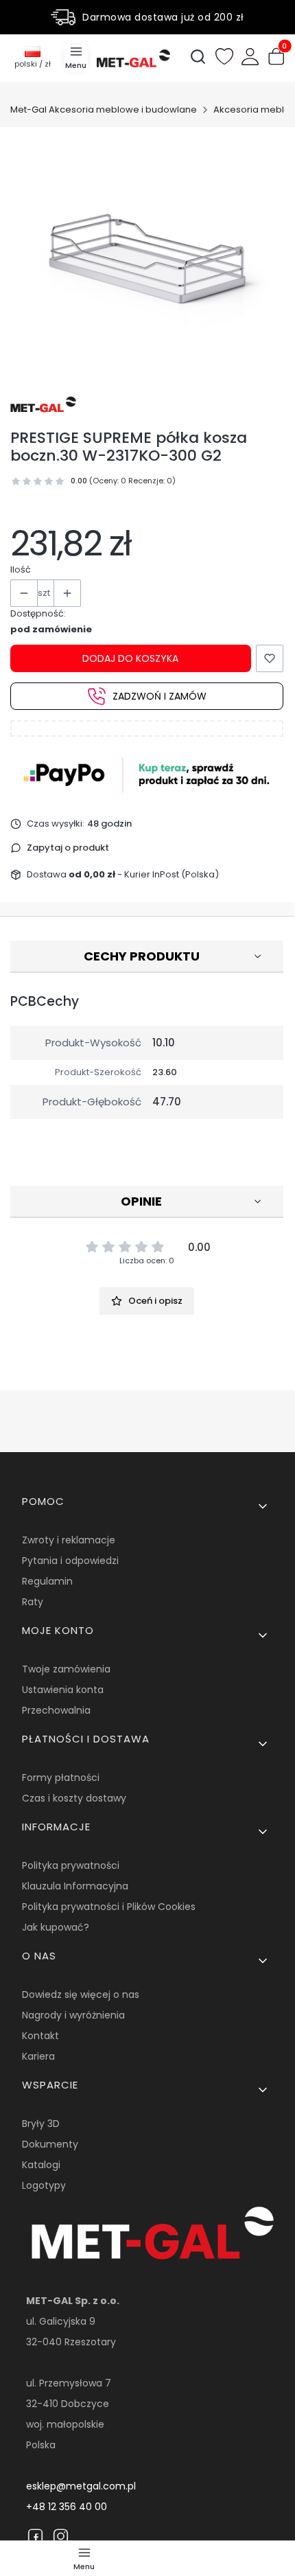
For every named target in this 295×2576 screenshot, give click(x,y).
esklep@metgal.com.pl (81, 2486)
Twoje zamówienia (66, 1669)
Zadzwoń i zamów (160, 696)
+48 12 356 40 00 (67, 2507)
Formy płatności (61, 1778)
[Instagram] (61, 2536)
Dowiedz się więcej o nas (81, 1994)
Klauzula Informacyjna (75, 1886)
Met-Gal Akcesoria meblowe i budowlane (104, 110)
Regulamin (47, 1581)
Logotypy (44, 2185)
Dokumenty (50, 2144)
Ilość (21, 570)
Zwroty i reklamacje (69, 1540)
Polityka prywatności (71, 1865)
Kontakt (40, 2036)
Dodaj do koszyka (130, 658)
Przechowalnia (56, 1710)
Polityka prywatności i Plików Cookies (109, 1907)
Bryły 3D (41, 2124)
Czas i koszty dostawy (74, 1798)
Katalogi (41, 2165)
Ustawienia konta (63, 1690)
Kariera (38, 2056)
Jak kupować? (56, 1927)
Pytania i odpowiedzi (70, 1561)
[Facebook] (35, 2536)
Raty (33, 1602)
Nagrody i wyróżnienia (73, 2015)
